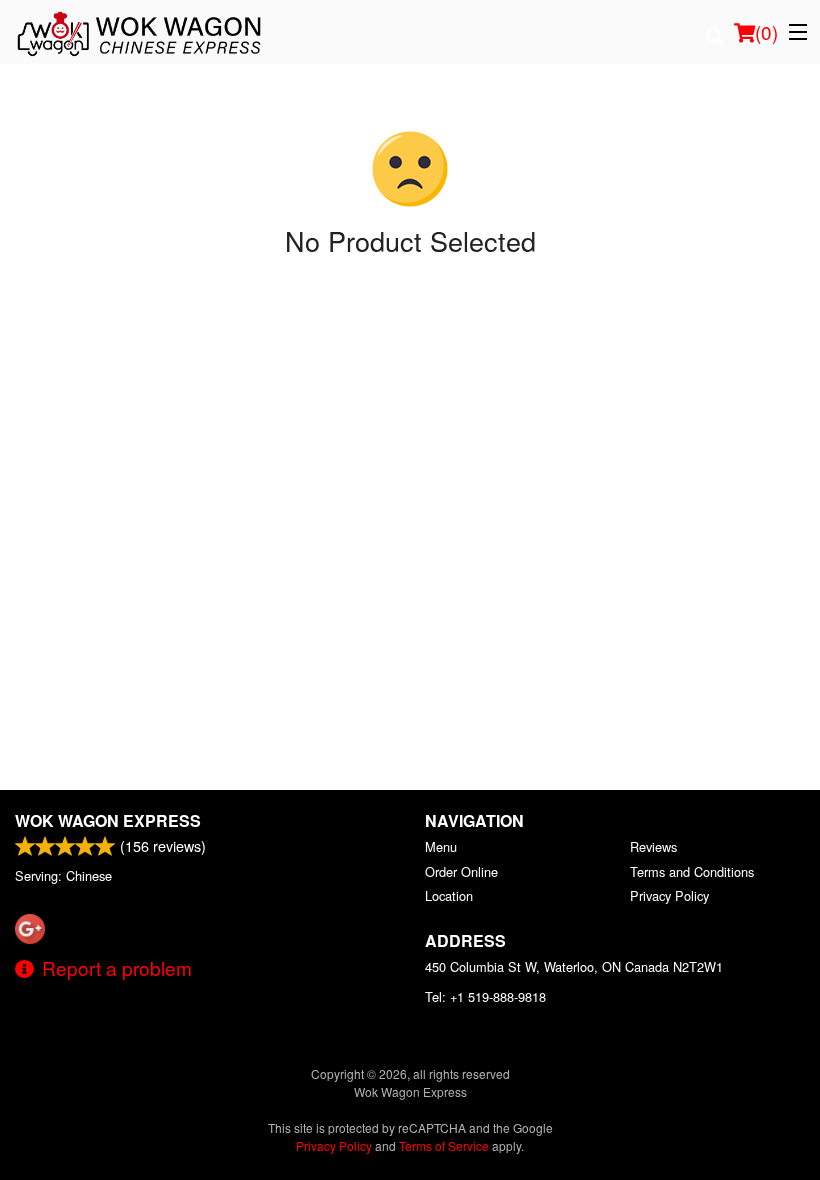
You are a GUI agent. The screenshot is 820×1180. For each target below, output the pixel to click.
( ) (766, 31)
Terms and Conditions (692, 871)
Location (449, 895)
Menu (441, 846)
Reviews (653, 846)
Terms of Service (444, 1145)
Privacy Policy (669, 895)
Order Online (461, 871)
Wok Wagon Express (108, 820)
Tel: (485, 996)
